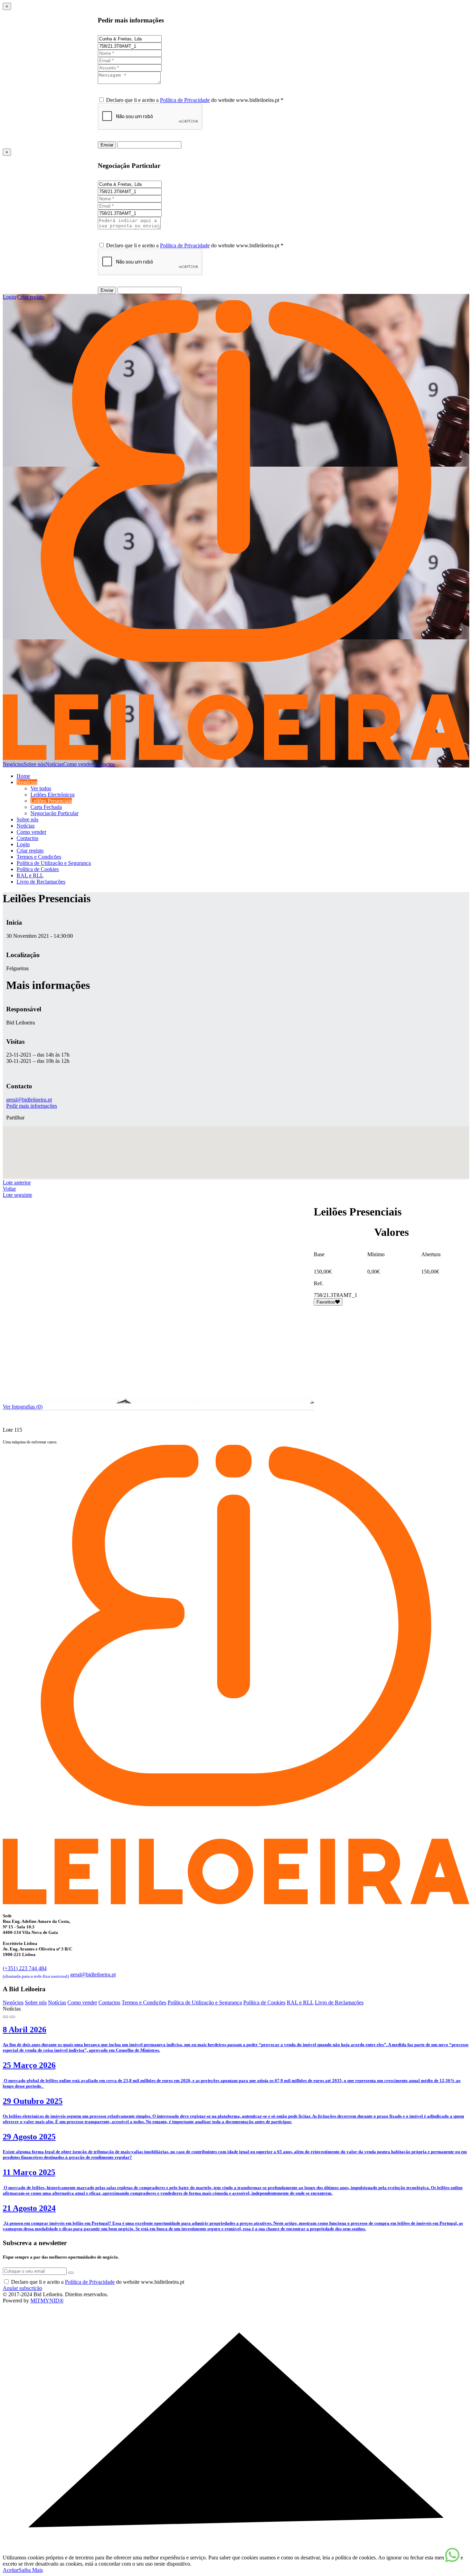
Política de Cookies (38, 869)
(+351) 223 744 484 (36, 1971)
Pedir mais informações (32, 1106)
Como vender (78, 764)
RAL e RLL (30, 875)
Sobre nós (34, 764)
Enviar (107, 145)
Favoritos (326, 1302)
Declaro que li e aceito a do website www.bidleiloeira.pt (98, 2282)
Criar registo (31, 297)
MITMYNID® (47, 2301)
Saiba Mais (31, 2570)
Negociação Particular (54, 813)
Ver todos (41, 788)
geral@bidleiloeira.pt (29, 1100)
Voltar (9, 1189)
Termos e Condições (39, 857)
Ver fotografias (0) (23, 1407)
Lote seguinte (17, 1195)
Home (23, 776)
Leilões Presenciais (51, 801)
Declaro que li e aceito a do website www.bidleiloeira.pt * (195, 100)
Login (9, 297)
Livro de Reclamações (41, 882)
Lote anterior (17, 1182)
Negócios (13, 764)
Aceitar (11, 2570)
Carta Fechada (46, 807)
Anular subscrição (22, 2288)
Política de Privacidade (185, 100)
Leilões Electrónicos (53, 795)
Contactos (104, 764)
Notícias (54, 764)
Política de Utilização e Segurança (54, 863)
